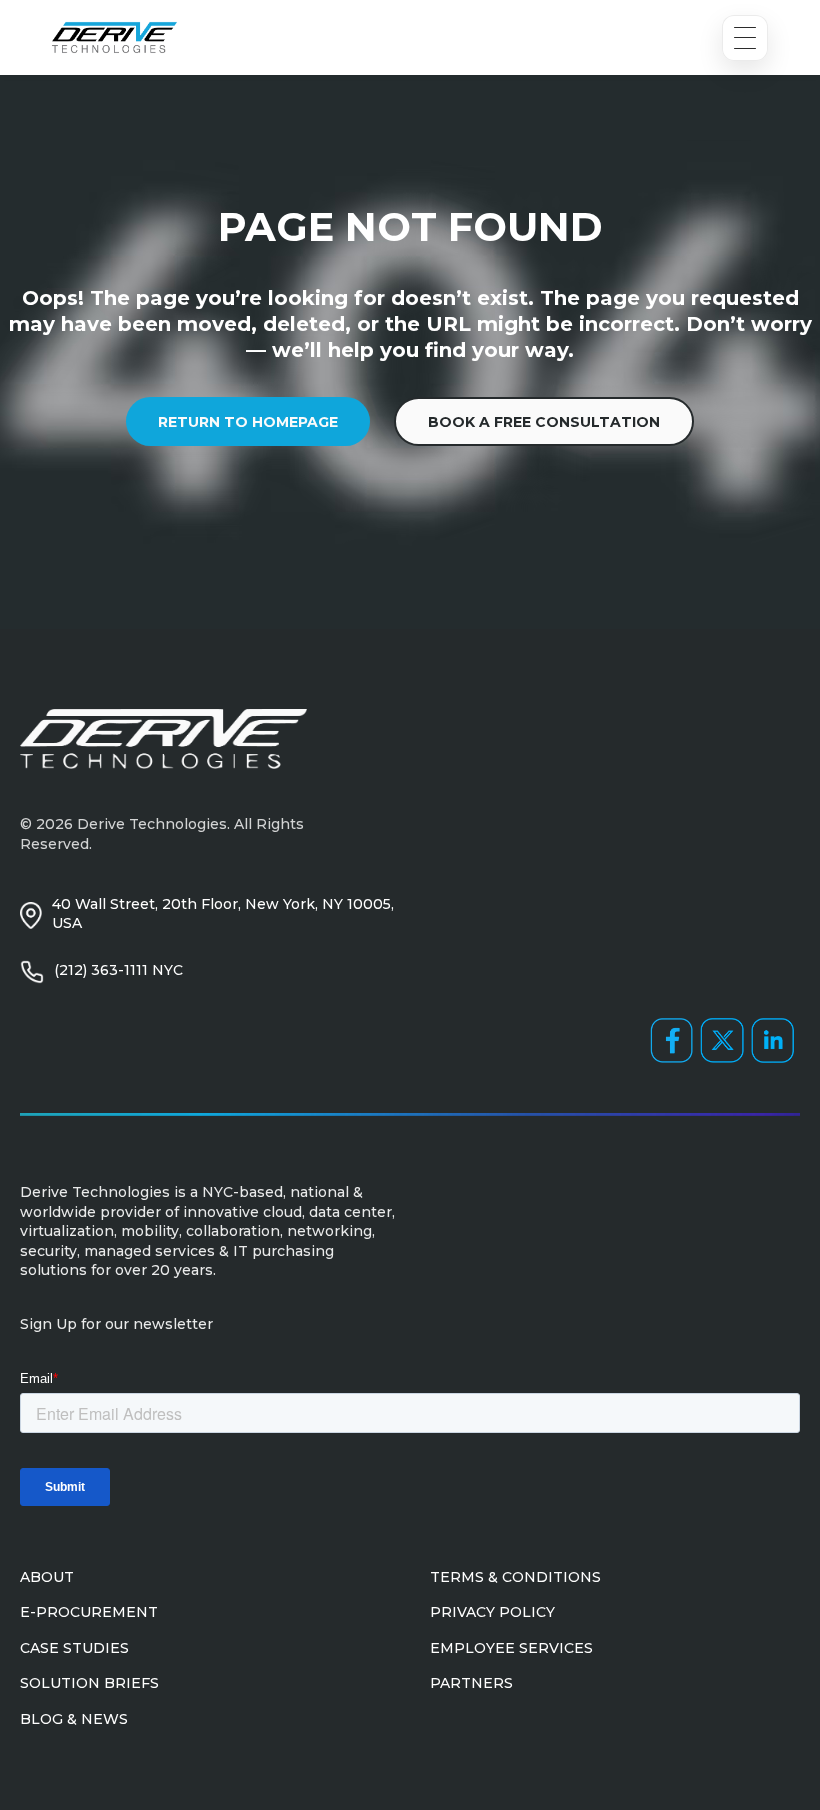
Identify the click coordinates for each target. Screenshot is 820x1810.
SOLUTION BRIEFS (89, 1683)
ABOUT (47, 1577)
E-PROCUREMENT (89, 1612)
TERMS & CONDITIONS (515, 1577)
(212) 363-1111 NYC (118, 970)
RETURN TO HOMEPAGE (248, 422)
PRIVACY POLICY (492, 1612)
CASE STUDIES (74, 1648)
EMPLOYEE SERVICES (511, 1648)
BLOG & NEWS (74, 1719)
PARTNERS (471, 1683)
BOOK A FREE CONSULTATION (544, 422)
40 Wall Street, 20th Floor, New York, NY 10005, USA (223, 914)
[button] (745, 38)
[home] (114, 37)
